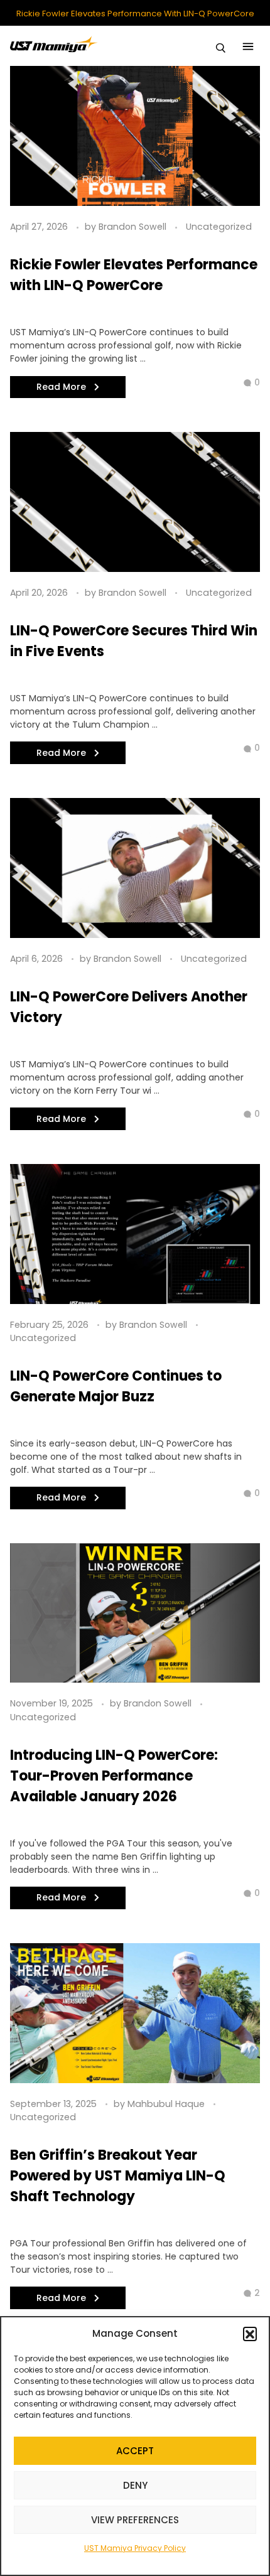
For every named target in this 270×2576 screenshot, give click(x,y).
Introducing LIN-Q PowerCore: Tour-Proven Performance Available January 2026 (114, 1776)
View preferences (135, 2520)
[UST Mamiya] (54, 44)
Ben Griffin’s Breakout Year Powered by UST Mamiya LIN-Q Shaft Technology (118, 2176)
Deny (135, 2485)
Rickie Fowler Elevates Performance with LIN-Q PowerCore (135, 14)
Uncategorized (219, 227)
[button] (250, 2334)
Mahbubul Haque (167, 2104)
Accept (135, 2451)
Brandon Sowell (134, 227)
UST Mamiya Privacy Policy (135, 2548)
